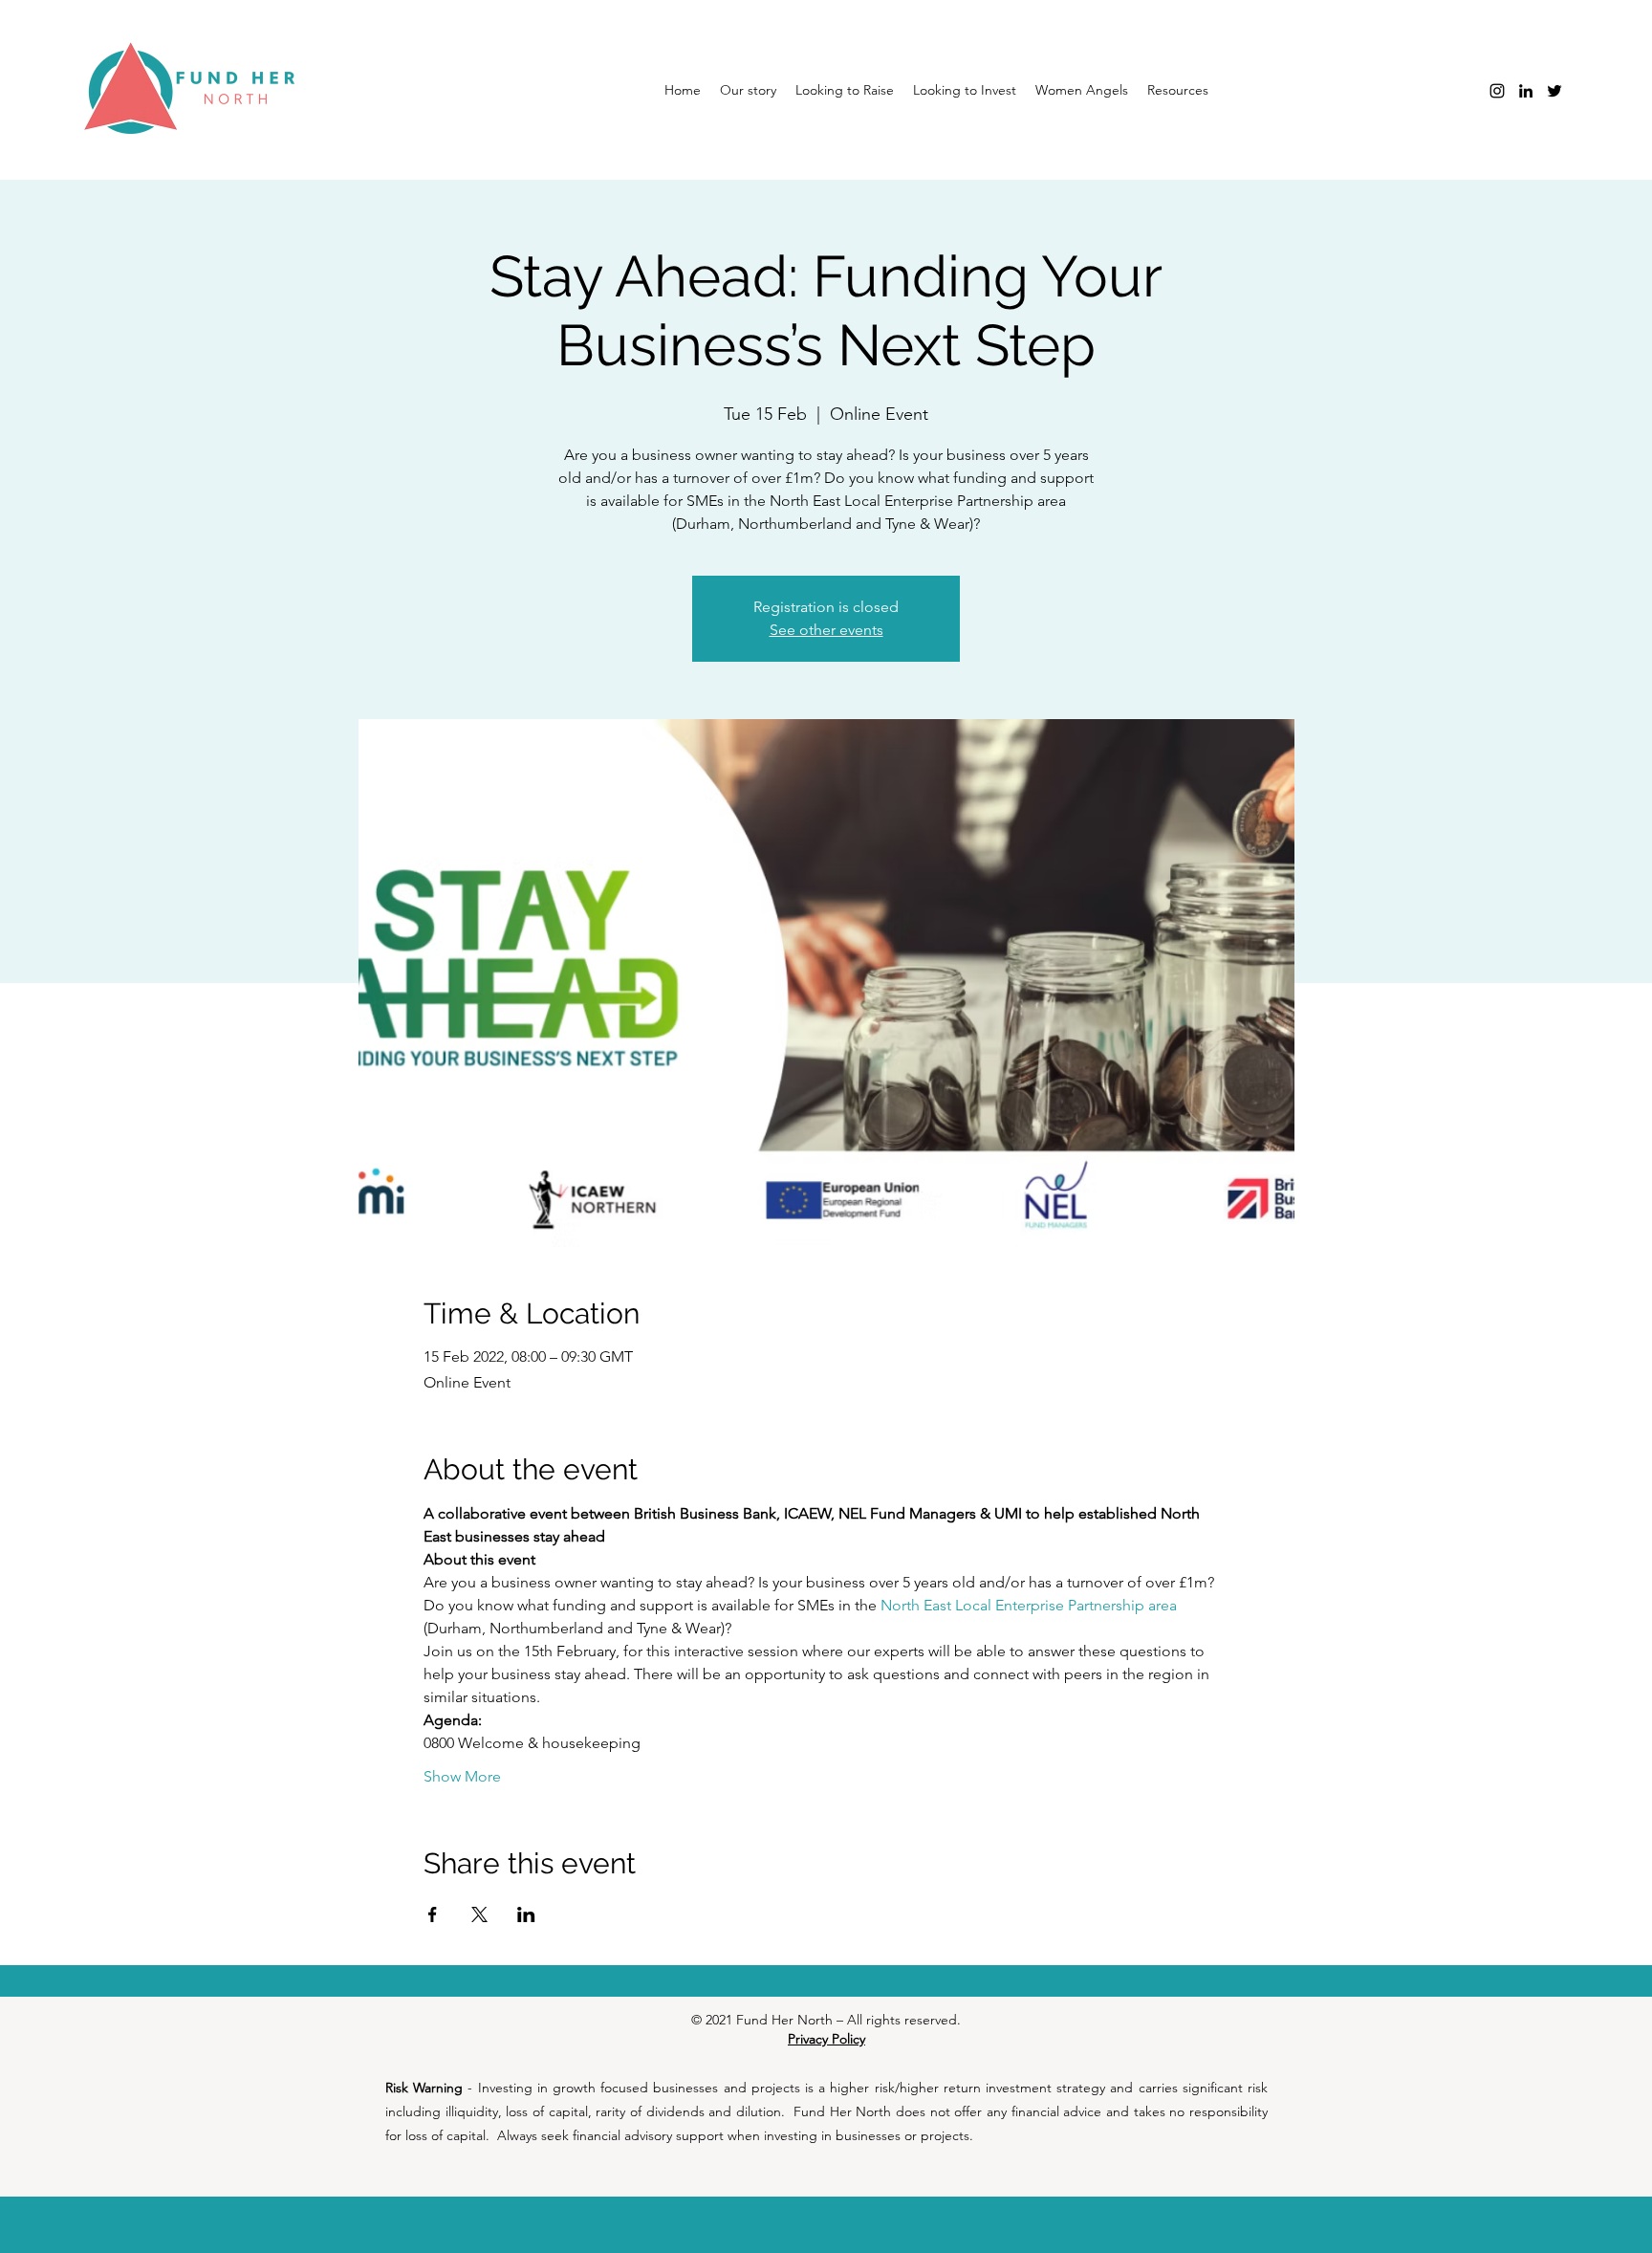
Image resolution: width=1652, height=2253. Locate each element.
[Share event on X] (479, 1914)
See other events (826, 630)
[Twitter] (1554, 91)
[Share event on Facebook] (433, 1914)
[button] (1082, 90)
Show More (462, 1776)
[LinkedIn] (1526, 91)
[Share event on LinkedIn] (526, 1914)
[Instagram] (1497, 91)
